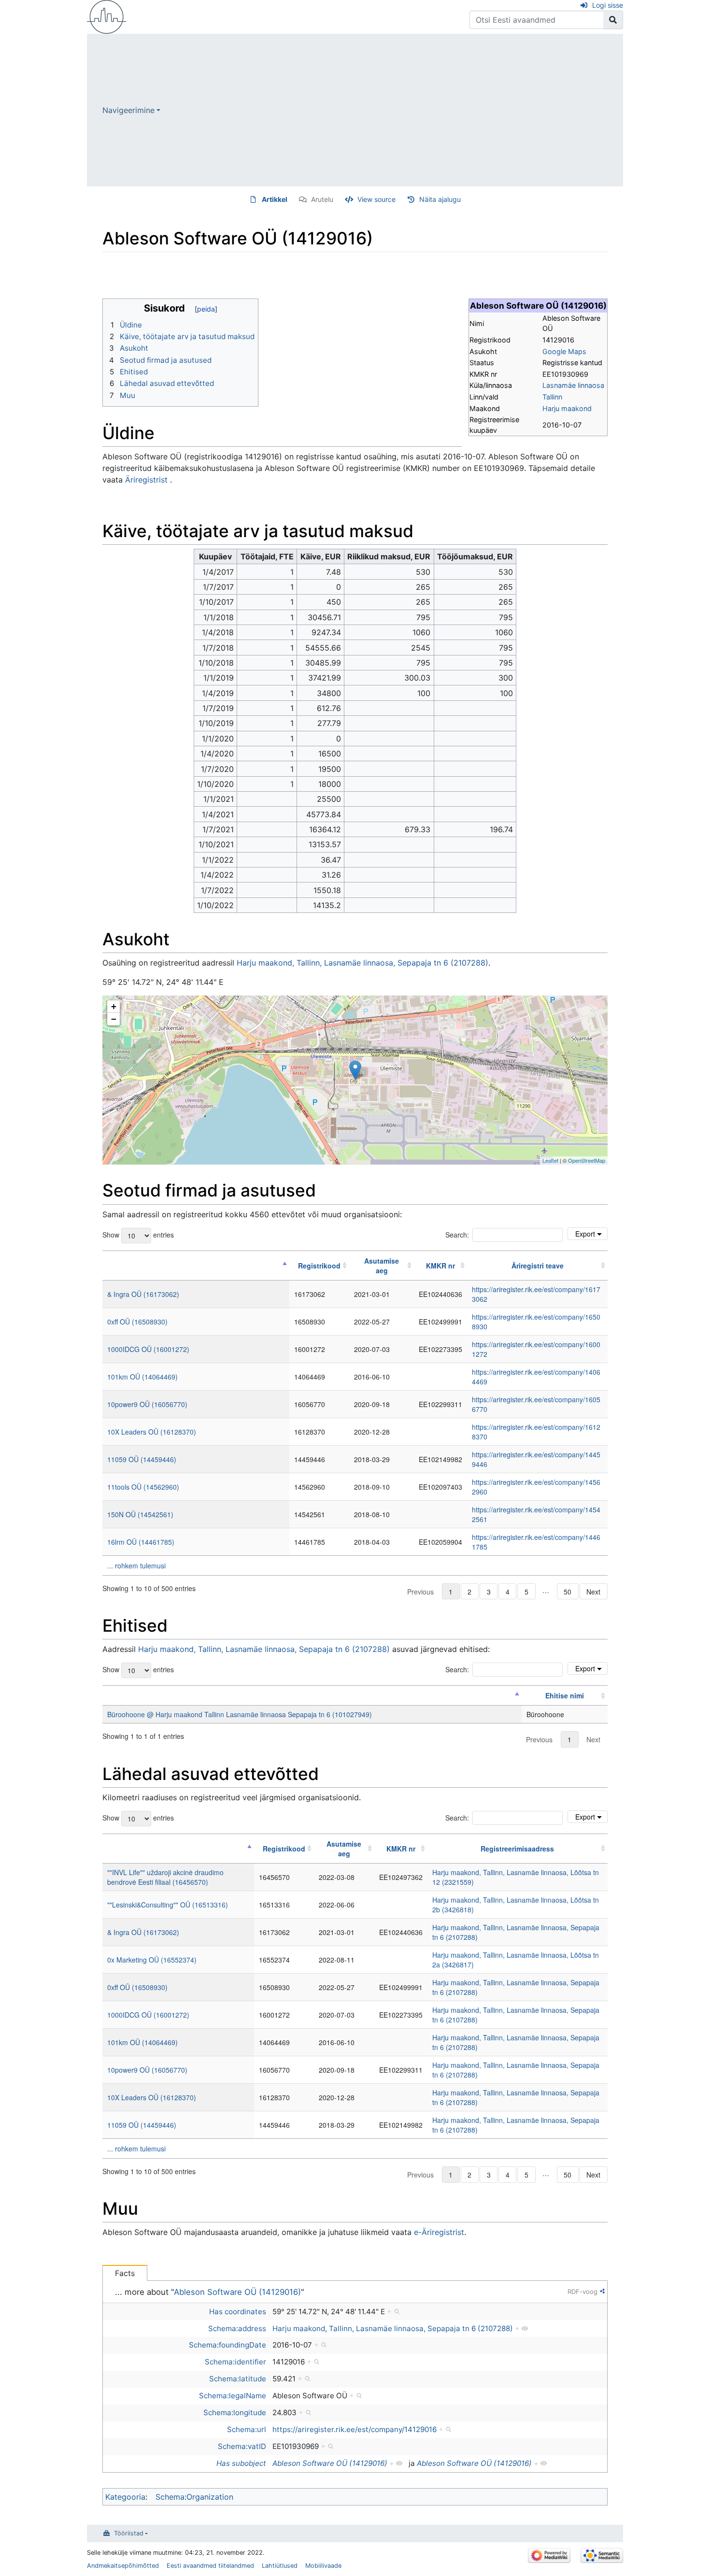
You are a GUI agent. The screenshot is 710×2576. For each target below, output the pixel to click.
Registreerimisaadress (517, 1849)
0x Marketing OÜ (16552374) (152, 1960)
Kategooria (125, 2497)
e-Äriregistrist (439, 2232)
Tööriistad (129, 2533)
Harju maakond (567, 408)
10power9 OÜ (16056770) (147, 1404)
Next (593, 1592)
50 (568, 1592)
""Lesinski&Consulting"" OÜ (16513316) (168, 1905)
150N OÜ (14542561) (140, 1514)
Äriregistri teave (538, 1266)
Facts (125, 2273)
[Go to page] (613, 20)
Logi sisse (608, 5)
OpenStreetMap (587, 1160)
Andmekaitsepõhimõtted (123, 2566)
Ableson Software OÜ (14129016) (237, 2292)
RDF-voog (582, 2291)
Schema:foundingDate (227, 2345)
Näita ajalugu (440, 199)
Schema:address (237, 2328)
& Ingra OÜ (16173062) (143, 1294)
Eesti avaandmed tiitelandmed (210, 2566)
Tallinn (552, 397)
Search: (457, 1235)
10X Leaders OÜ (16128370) (152, 1432)
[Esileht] (107, 16)
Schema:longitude (235, 2412)
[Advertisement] (392, 110)
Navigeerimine (128, 110)
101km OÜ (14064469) (142, 1377)
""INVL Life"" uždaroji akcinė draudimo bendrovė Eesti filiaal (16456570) (165, 1877)
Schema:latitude (238, 2379)
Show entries (138, 1234)
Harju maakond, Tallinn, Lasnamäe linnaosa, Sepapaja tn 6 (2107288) (362, 963)
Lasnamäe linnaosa (573, 385)
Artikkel (275, 199)
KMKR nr (440, 1266)
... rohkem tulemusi (136, 1566)
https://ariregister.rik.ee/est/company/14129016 (355, 2429)
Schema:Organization (194, 2497)
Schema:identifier (235, 2362)
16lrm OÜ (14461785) (141, 1542)
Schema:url (247, 2429)
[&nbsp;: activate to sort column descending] (196, 1266)
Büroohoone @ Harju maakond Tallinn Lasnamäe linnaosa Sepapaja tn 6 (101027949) (240, 1714)
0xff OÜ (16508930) (137, 1322)
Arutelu (322, 199)
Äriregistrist (146, 480)
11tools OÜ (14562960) (143, 1487)
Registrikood (319, 1266)
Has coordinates (238, 2312)
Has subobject (241, 2463)
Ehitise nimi (565, 1695)
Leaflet (550, 1160)
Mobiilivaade (323, 2566)
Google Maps (564, 351)
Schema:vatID (242, 2446)
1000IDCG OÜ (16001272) (148, 1349)
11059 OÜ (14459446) (142, 1459)
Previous (420, 1592)
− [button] (114, 1019)
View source (376, 199)
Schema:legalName (233, 2396)
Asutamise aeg (382, 1266)
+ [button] (114, 1006)
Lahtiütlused (280, 2566)
